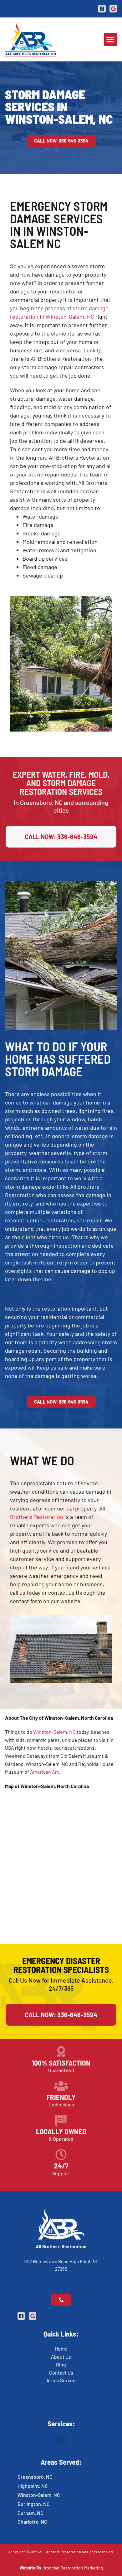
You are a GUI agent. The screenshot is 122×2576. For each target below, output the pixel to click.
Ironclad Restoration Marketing (73, 2568)
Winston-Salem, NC (54, 1732)
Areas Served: (61, 2462)
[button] (110, 39)
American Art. (45, 1772)
